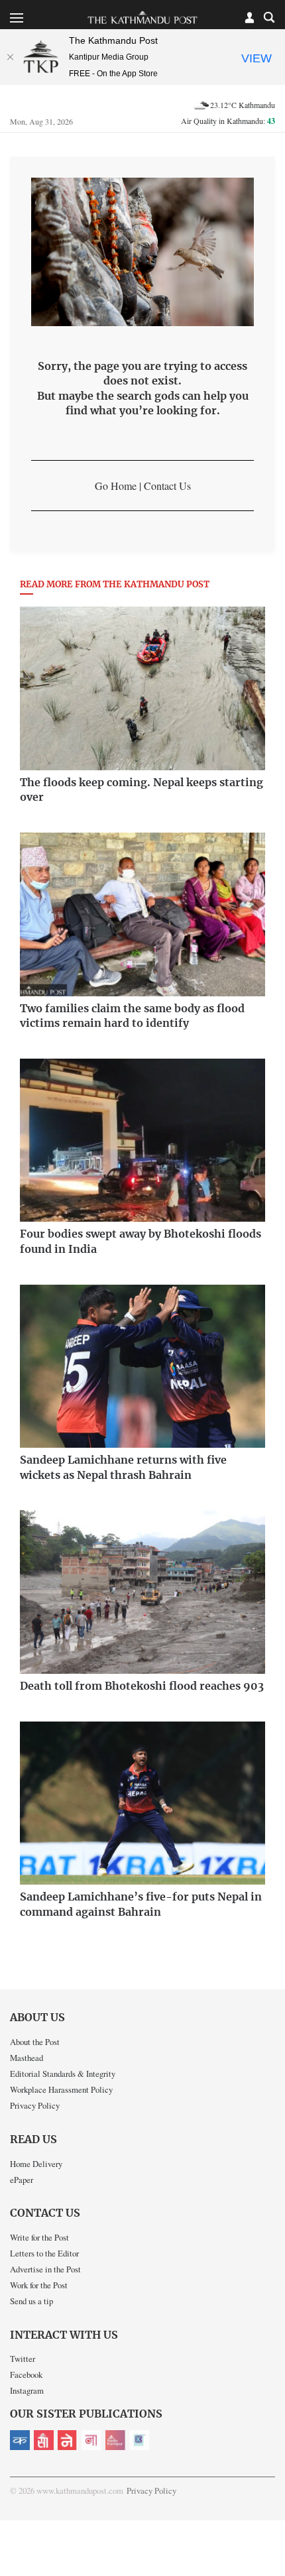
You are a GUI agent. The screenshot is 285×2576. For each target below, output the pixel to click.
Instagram (27, 2390)
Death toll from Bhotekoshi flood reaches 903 (142, 1686)
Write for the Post (39, 2237)
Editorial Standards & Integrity (63, 2074)
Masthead (27, 2058)
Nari (91, 2440)
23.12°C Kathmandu (243, 105)
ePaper (22, 2180)
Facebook (26, 2374)
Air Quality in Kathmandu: (228, 121)
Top (270, 2528)
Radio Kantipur (115, 2440)
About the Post (35, 2042)
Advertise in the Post (45, 2269)
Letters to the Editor (44, 2253)
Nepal (68, 2440)
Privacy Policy (35, 2105)
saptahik (44, 2440)
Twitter (23, 2359)
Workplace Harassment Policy (61, 2089)
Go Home (116, 486)
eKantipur (20, 2440)
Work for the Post (39, 2285)
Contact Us (167, 486)
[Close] (10, 57)
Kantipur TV (139, 2440)
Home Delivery (36, 2164)
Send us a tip (31, 2301)
